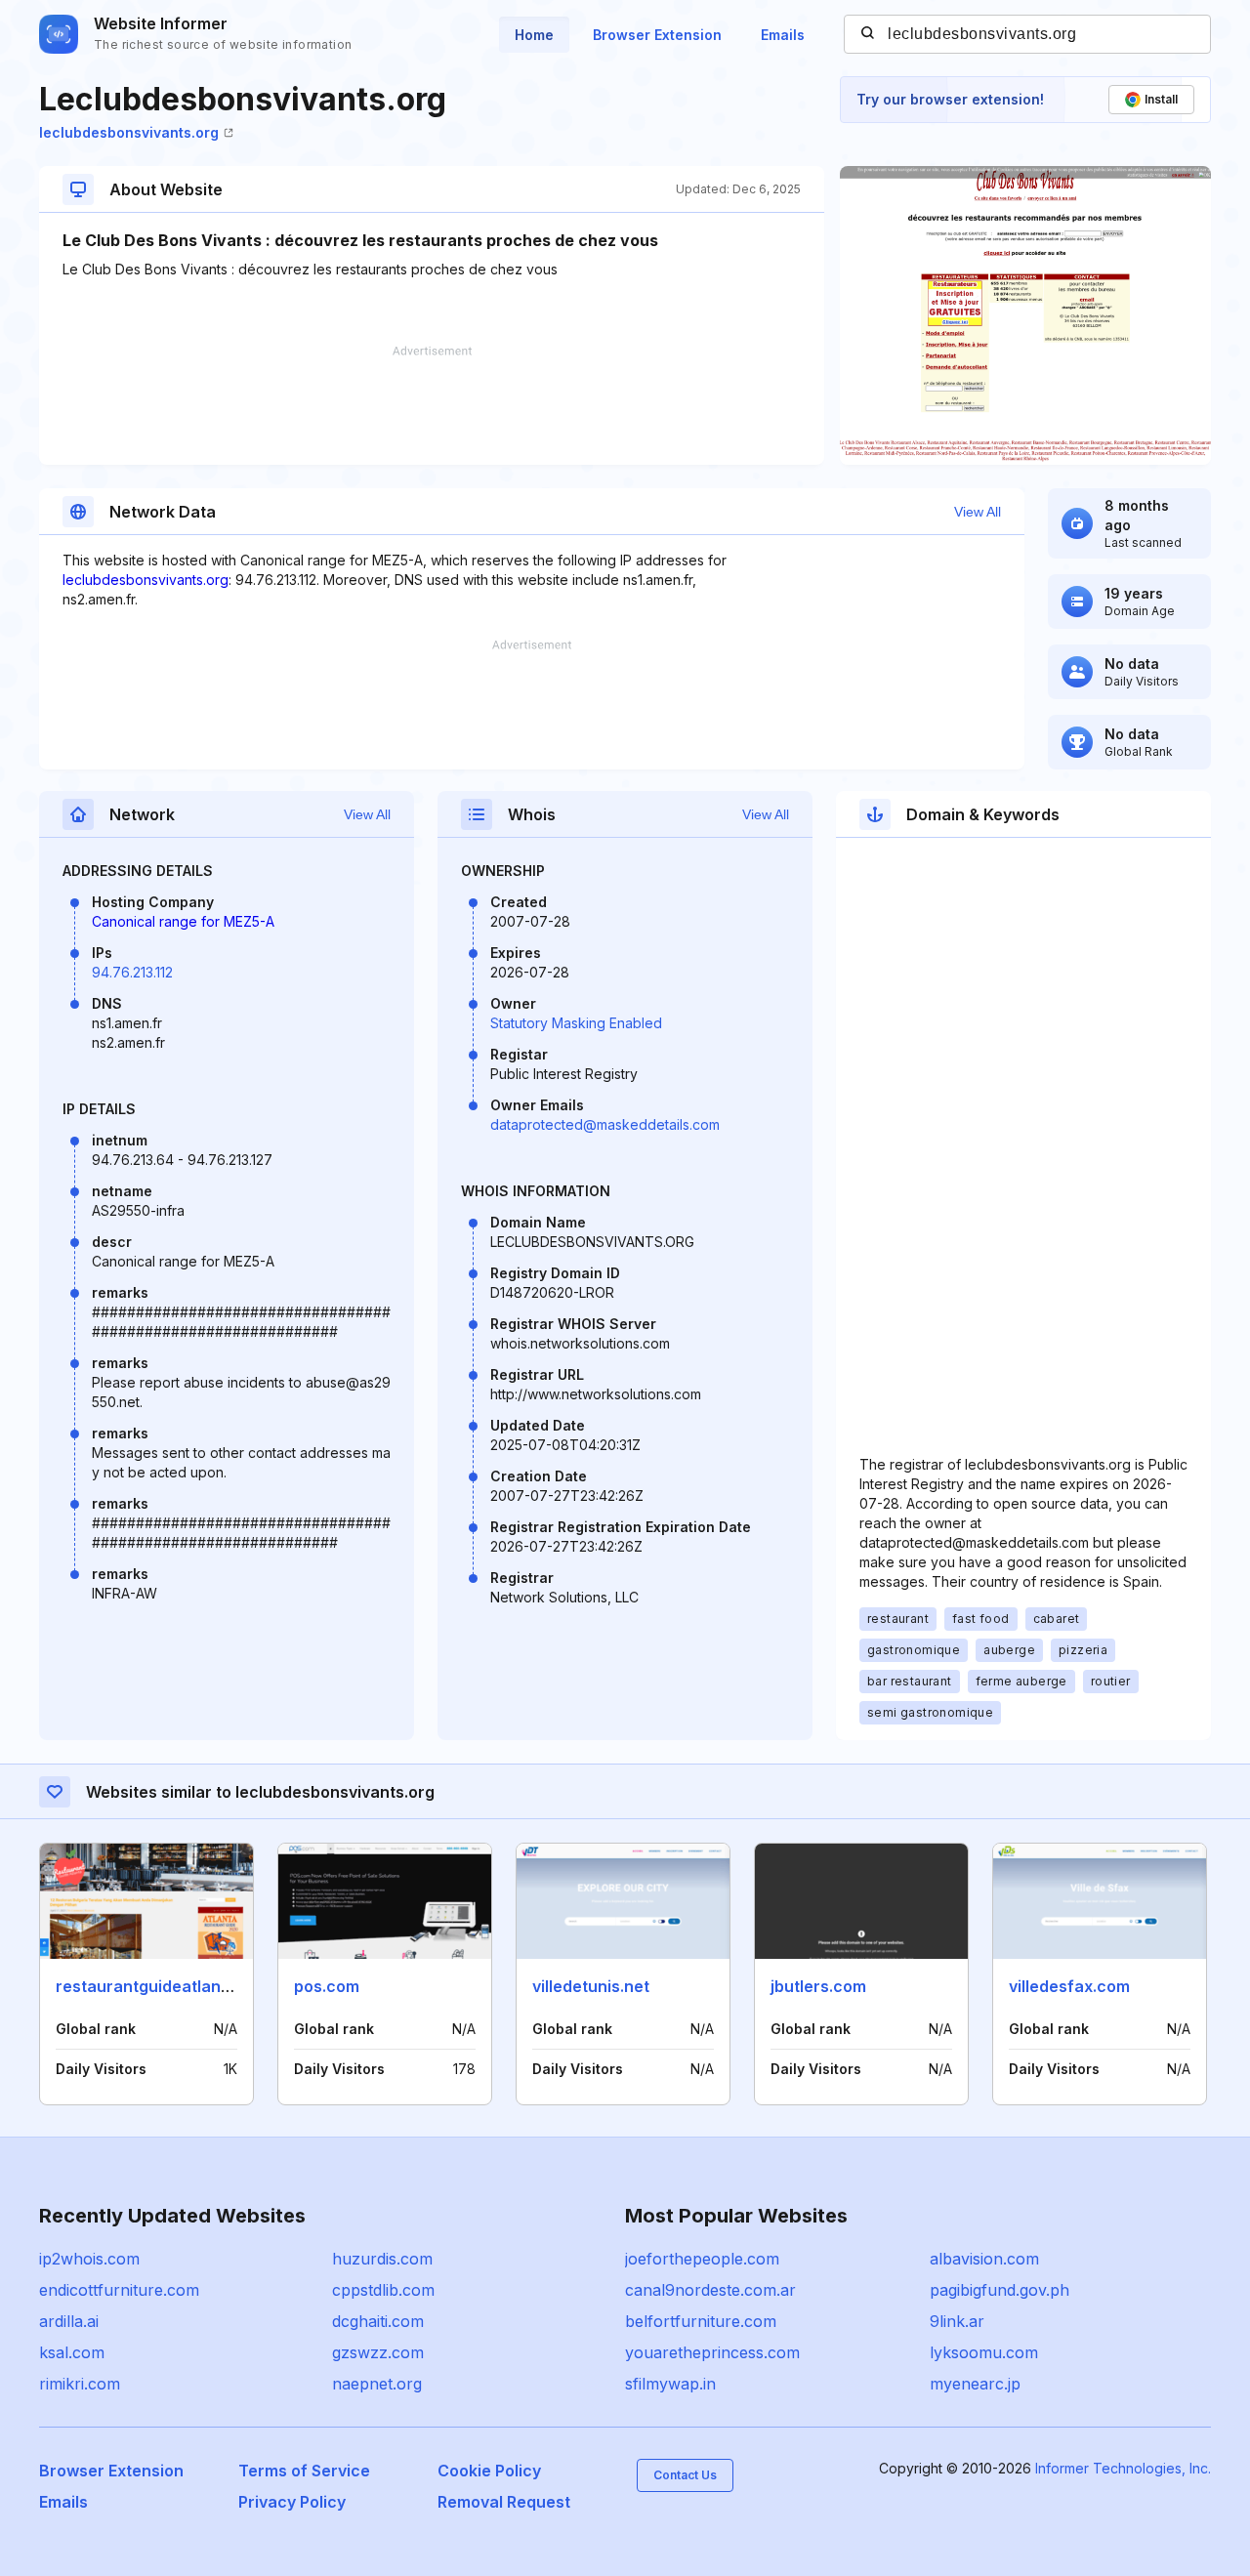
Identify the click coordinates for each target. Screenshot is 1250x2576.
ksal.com (72, 2352)
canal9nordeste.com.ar (710, 2290)
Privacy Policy (292, 2502)
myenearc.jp (975, 2384)
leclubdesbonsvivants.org (129, 132)
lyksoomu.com (984, 2352)
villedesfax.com (1069, 1986)
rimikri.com (80, 2384)
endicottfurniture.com (119, 2290)
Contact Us (685, 2475)
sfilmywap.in (670, 2384)
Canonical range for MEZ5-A (183, 921)
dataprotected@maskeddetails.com (605, 1124)
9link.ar (957, 2321)
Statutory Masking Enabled (576, 1023)
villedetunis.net (591, 1986)
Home (534, 35)
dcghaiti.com (378, 2321)
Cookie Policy (489, 2471)
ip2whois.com (89, 2259)
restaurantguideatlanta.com (165, 1986)
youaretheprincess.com (712, 2352)
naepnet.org (377, 2384)
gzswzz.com (378, 2352)
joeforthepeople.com (702, 2259)
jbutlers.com (818, 1986)
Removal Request (504, 2502)
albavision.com (984, 2259)
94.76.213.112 (132, 972)
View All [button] (978, 512)
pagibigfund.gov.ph (1000, 2290)
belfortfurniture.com (701, 2321)
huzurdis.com (382, 2259)
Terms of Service (304, 2471)
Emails (783, 35)
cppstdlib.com (383, 2290)
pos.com (327, 1986)
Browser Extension (657, 35)
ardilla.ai (69, 2321)
